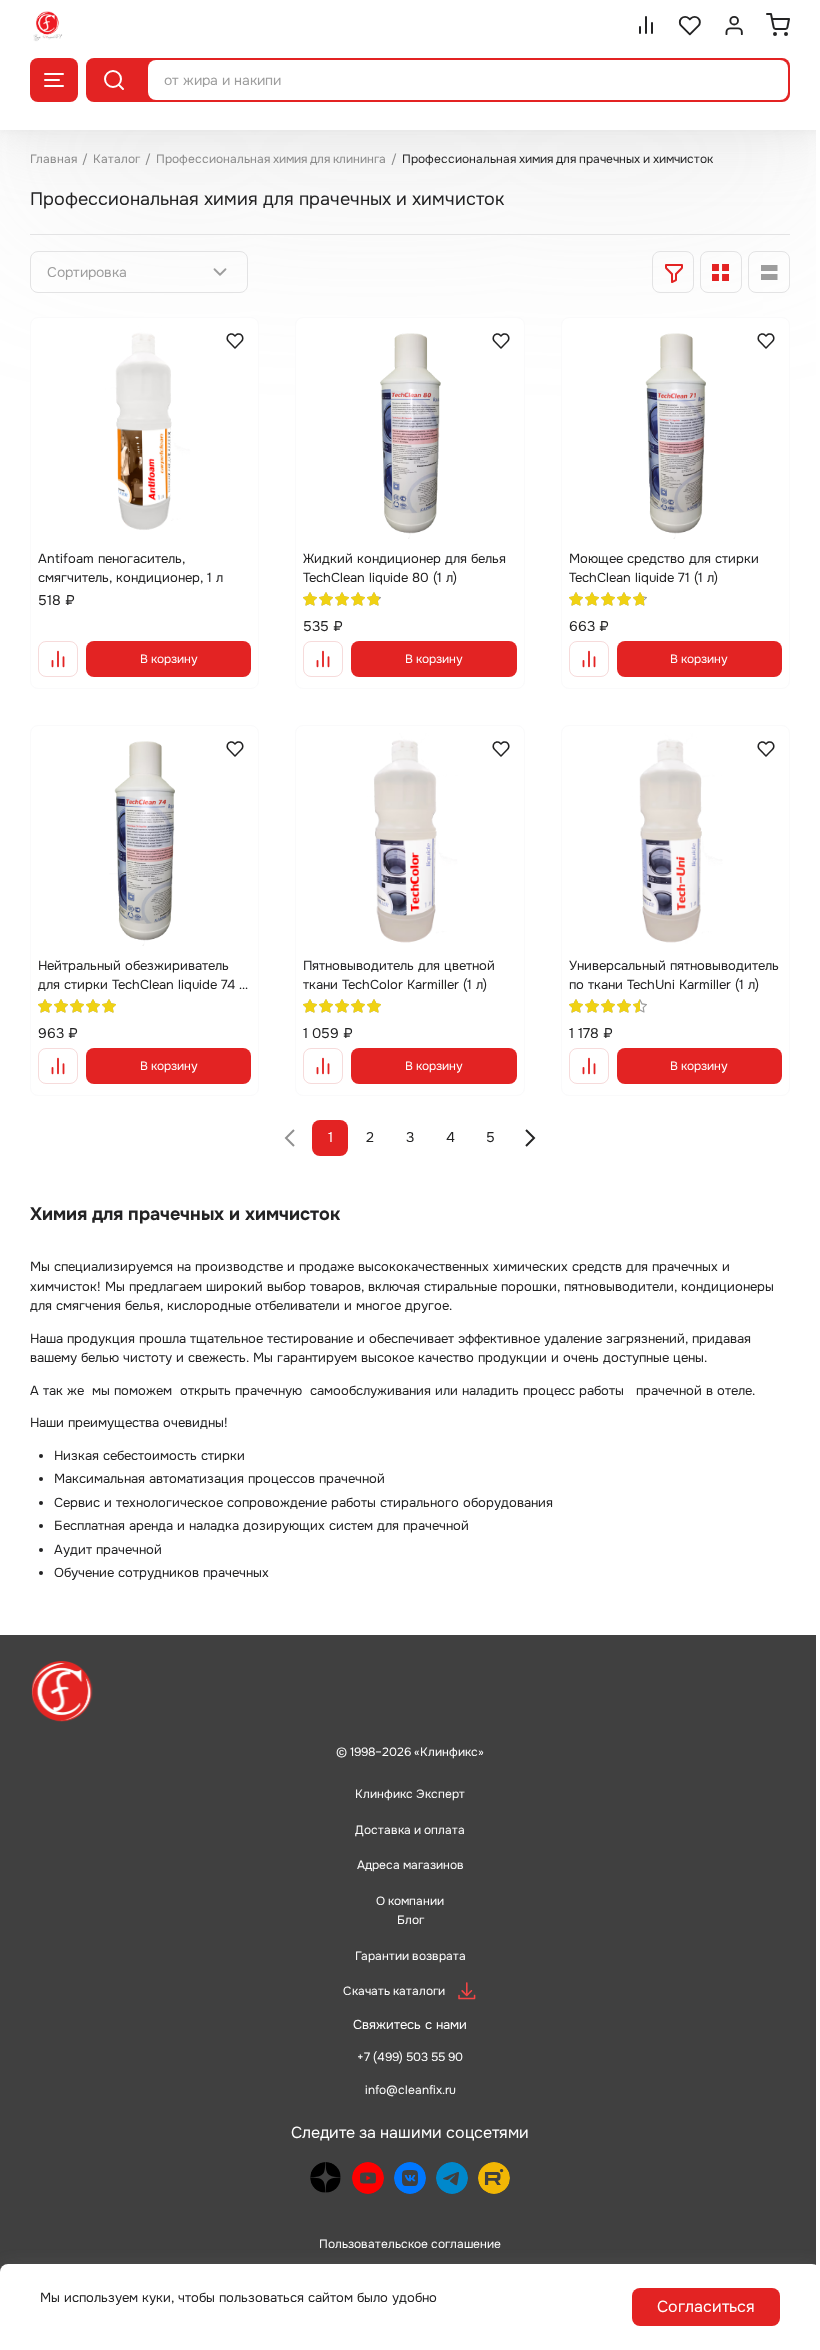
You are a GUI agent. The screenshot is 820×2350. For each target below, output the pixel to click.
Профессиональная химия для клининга (271, 159)
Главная (53, 159)
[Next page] (530, 1138)
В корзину (169, 659)
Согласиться (706, 2306)
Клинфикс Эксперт (410, 1794)
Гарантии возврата (410, 1956)
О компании (410, 1901)
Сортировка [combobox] (87, 272)
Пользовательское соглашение (410, 2244)
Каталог (116, 159)
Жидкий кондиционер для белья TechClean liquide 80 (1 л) (404, 568)
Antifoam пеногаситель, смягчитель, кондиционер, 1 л (130, 568)
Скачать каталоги (394, 1991)
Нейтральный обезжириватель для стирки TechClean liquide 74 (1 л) (143, 976)
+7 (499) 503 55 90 (410, 2057)
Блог (410, 1920)
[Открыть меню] (54, 80)
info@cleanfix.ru (410, 2090)
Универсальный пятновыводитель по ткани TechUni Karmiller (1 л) (674, 975)
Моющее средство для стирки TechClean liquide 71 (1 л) (664, 568)
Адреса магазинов (410, 1865)
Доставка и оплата (410, 1830)
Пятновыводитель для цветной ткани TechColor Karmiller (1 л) (399, 975)
